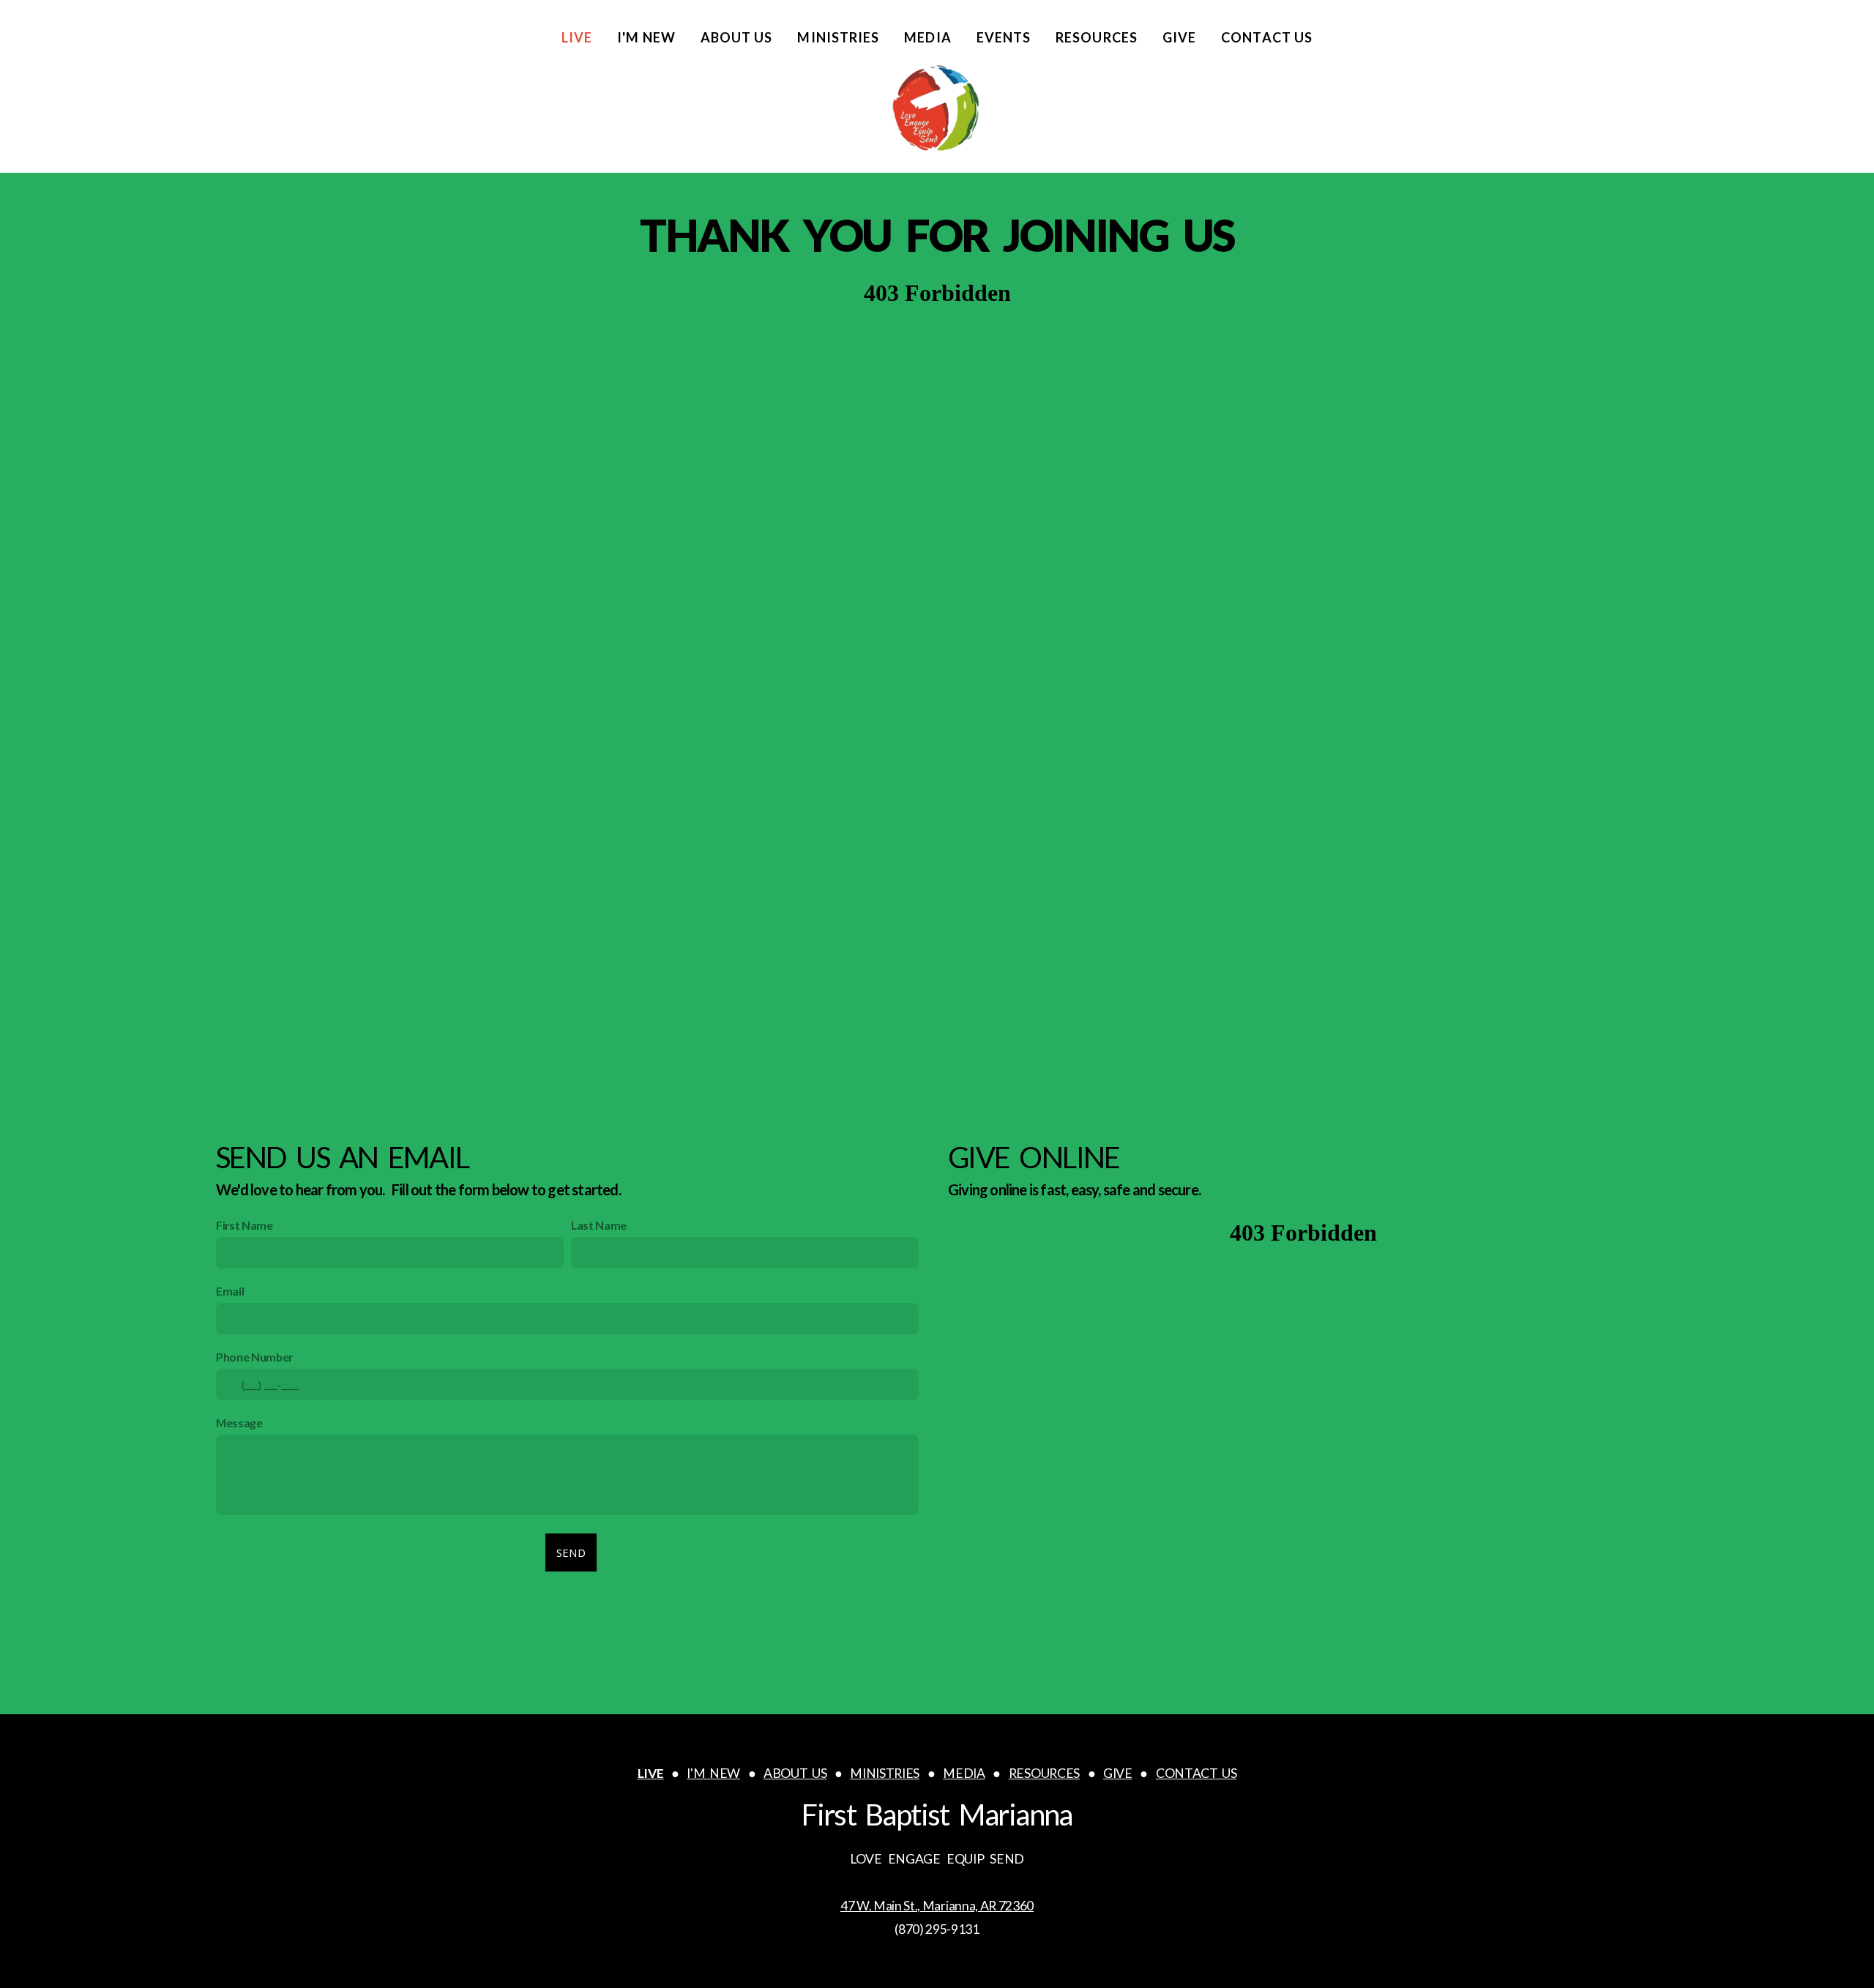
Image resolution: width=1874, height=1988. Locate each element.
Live (577, 37)
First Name (244, 1225)
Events (1004, 37)
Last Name (599, 1225)
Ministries (838, 37)
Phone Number (254, 1357)
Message (239, 1423)
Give (1179, 37)
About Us (737, 37)
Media (927, 37)
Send (571, 1552)
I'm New (646, 37)
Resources (1097, 37)
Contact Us (1267, 37)
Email (230, 1291)
